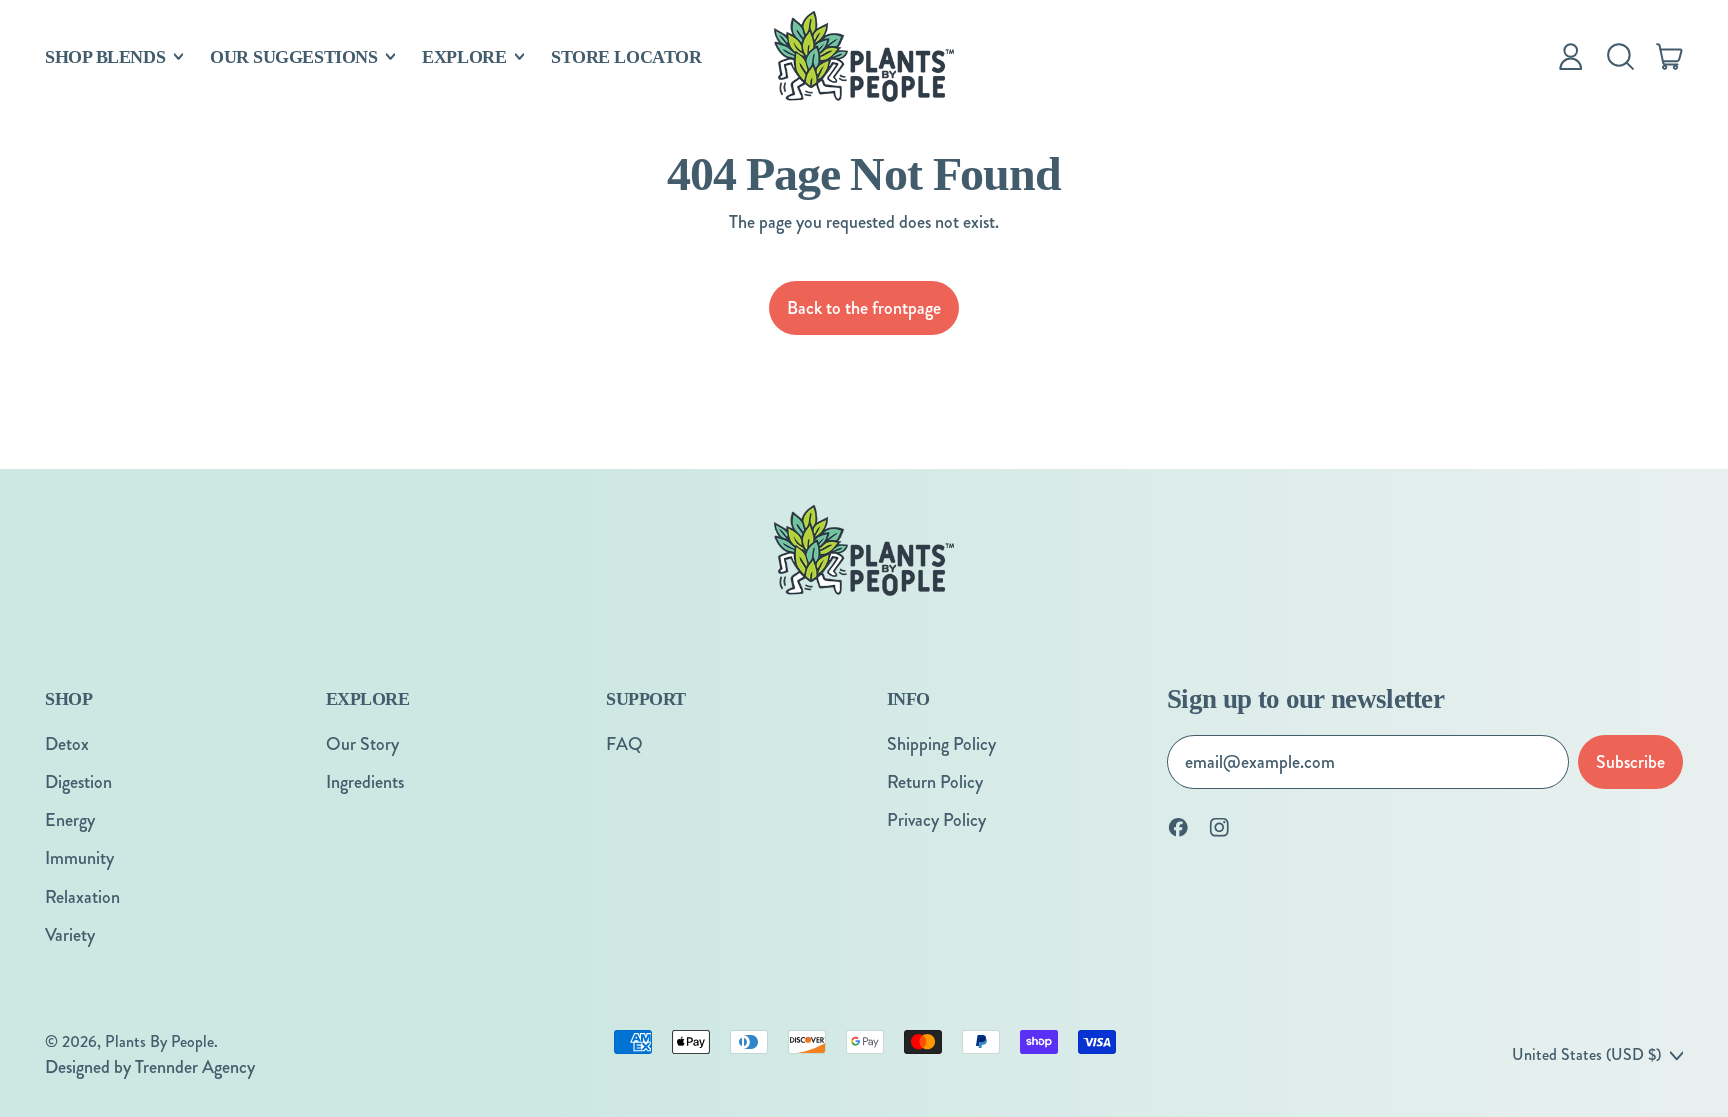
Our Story (362, 744)
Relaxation (82, 897)
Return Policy (935, 782)
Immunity (79, 858)
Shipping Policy (941, 744)
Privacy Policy (936, 820)
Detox (67, 744)
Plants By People (159, 1041)
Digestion (78, 782)
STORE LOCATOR (626, 57)
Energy (70, 820)
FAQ (624, 744)
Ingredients (365, 782)
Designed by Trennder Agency (150, 1067)
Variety (70, 935)
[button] (1620, 57)
